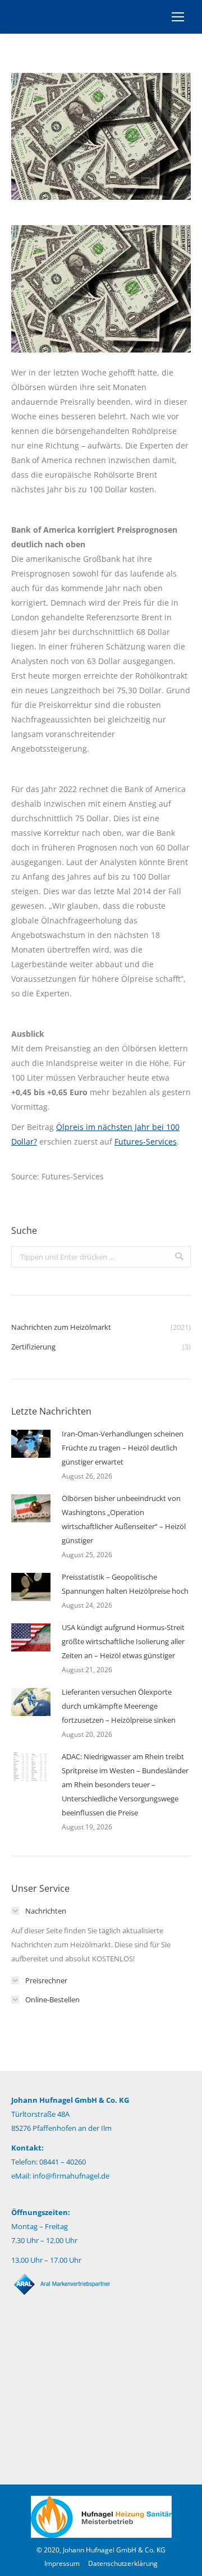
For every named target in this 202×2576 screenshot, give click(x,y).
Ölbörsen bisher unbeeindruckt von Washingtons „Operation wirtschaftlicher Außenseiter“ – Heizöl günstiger (124, 1519)
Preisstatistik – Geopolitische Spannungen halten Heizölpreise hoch (125, 1584)
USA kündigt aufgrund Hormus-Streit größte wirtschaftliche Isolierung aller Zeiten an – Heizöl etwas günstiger (123, 1641)
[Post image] (31, 1444)
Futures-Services (146, 1141)
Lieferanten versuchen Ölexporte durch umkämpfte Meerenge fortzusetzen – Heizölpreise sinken (119, 1706)
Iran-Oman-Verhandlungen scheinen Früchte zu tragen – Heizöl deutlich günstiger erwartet (123, 1448)
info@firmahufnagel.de (71, 2176)
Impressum (62, 2563)
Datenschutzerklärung (123, 2563)
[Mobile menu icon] (178, 17)
